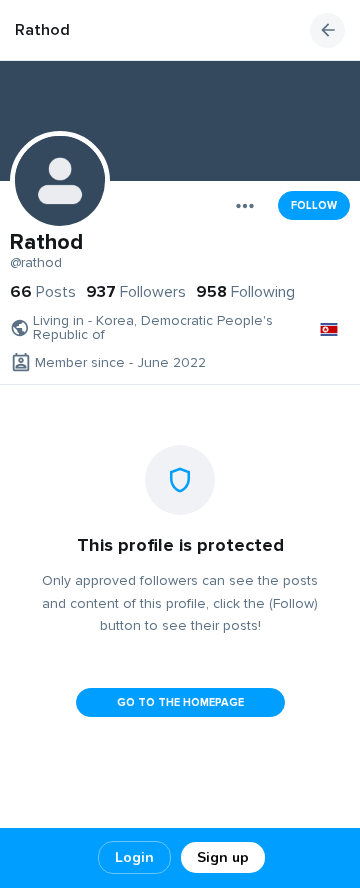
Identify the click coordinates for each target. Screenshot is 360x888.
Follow (314, 205)
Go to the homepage (180, 702)
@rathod (36, 263)
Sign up (223, 857)
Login (134, 857)
